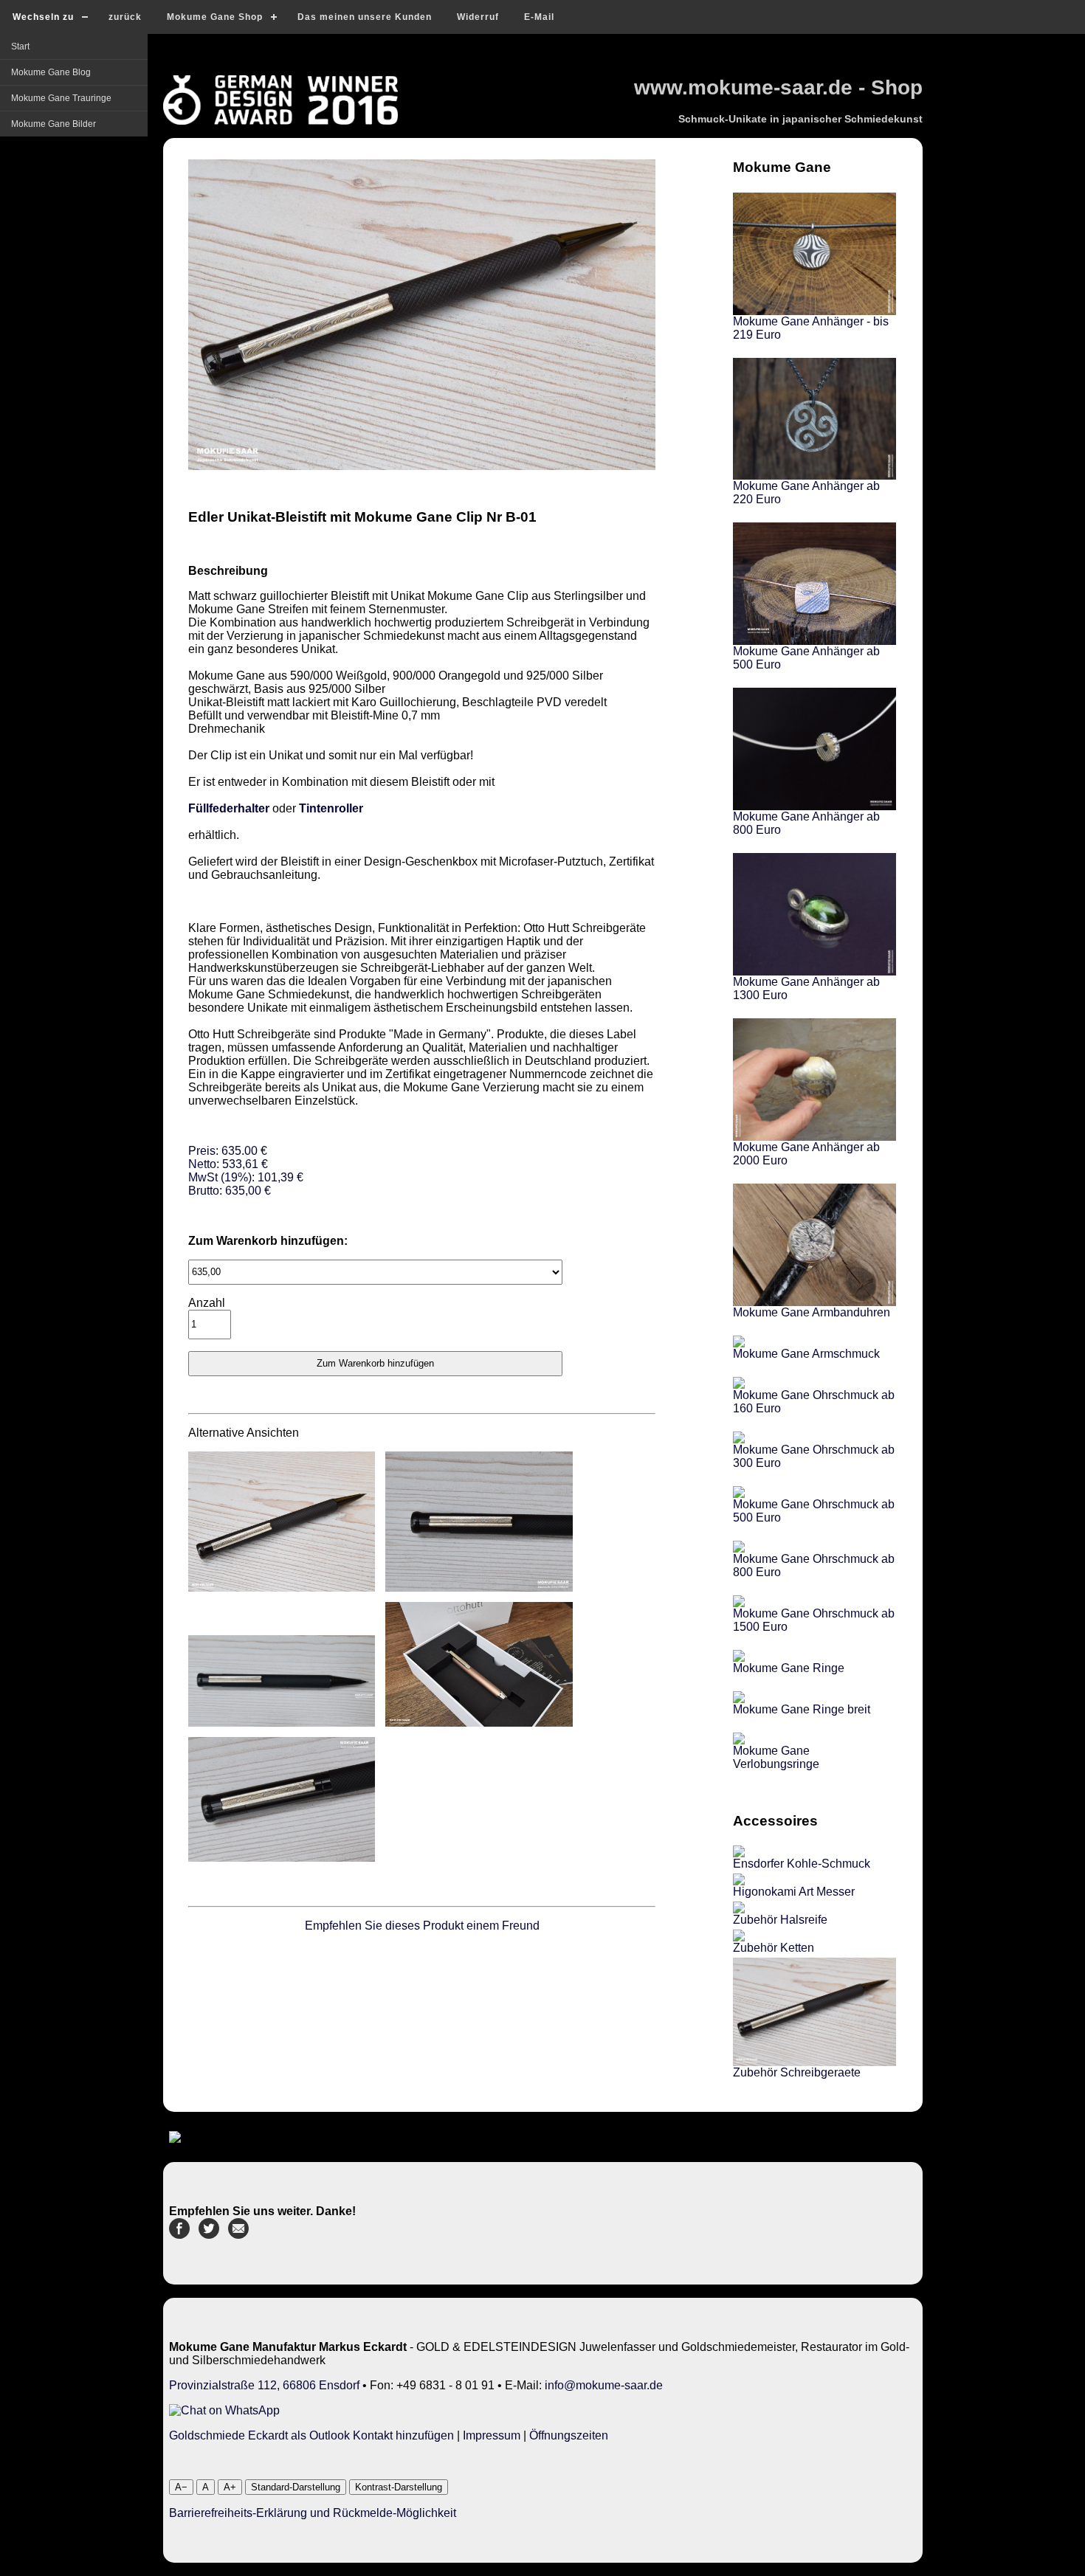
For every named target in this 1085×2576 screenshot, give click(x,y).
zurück (125, 17)
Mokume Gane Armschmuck (806, 1354)
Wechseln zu (43, 17)
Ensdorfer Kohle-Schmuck (802, 1864)
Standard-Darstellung (296, 2487)
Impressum (492, 2435)
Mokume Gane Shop (215, 17)
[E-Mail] (238, 2235)
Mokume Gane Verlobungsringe (776, 1757)
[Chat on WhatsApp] (224, 2410)
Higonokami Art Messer (794, 1892)
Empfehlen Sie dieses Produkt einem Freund (422, 1926)
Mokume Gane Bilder (54, 124)
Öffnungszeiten (569, 2435)
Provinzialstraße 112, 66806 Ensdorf (264, 2385)
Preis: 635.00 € (246, 1171)
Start (20, 46)
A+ (230, 2487)
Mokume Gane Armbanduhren (812, 1312)
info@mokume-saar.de (604, 2385)
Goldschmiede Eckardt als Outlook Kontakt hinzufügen (311, 2435)
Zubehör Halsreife (780, 1920)
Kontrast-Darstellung (399, 2487)
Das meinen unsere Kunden (365, 17)
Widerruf (478, 17)
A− (181, 2487)
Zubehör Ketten (774, 1948)
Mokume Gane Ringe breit (802, 1709)
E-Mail (539, 17)
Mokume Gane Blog (51, 72)
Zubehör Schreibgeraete (797, 2072)
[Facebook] (179, 2235)
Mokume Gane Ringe (789, 1668)
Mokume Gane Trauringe (61, 98)
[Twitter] (209, 2235)
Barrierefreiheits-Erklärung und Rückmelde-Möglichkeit (313, 2513)
